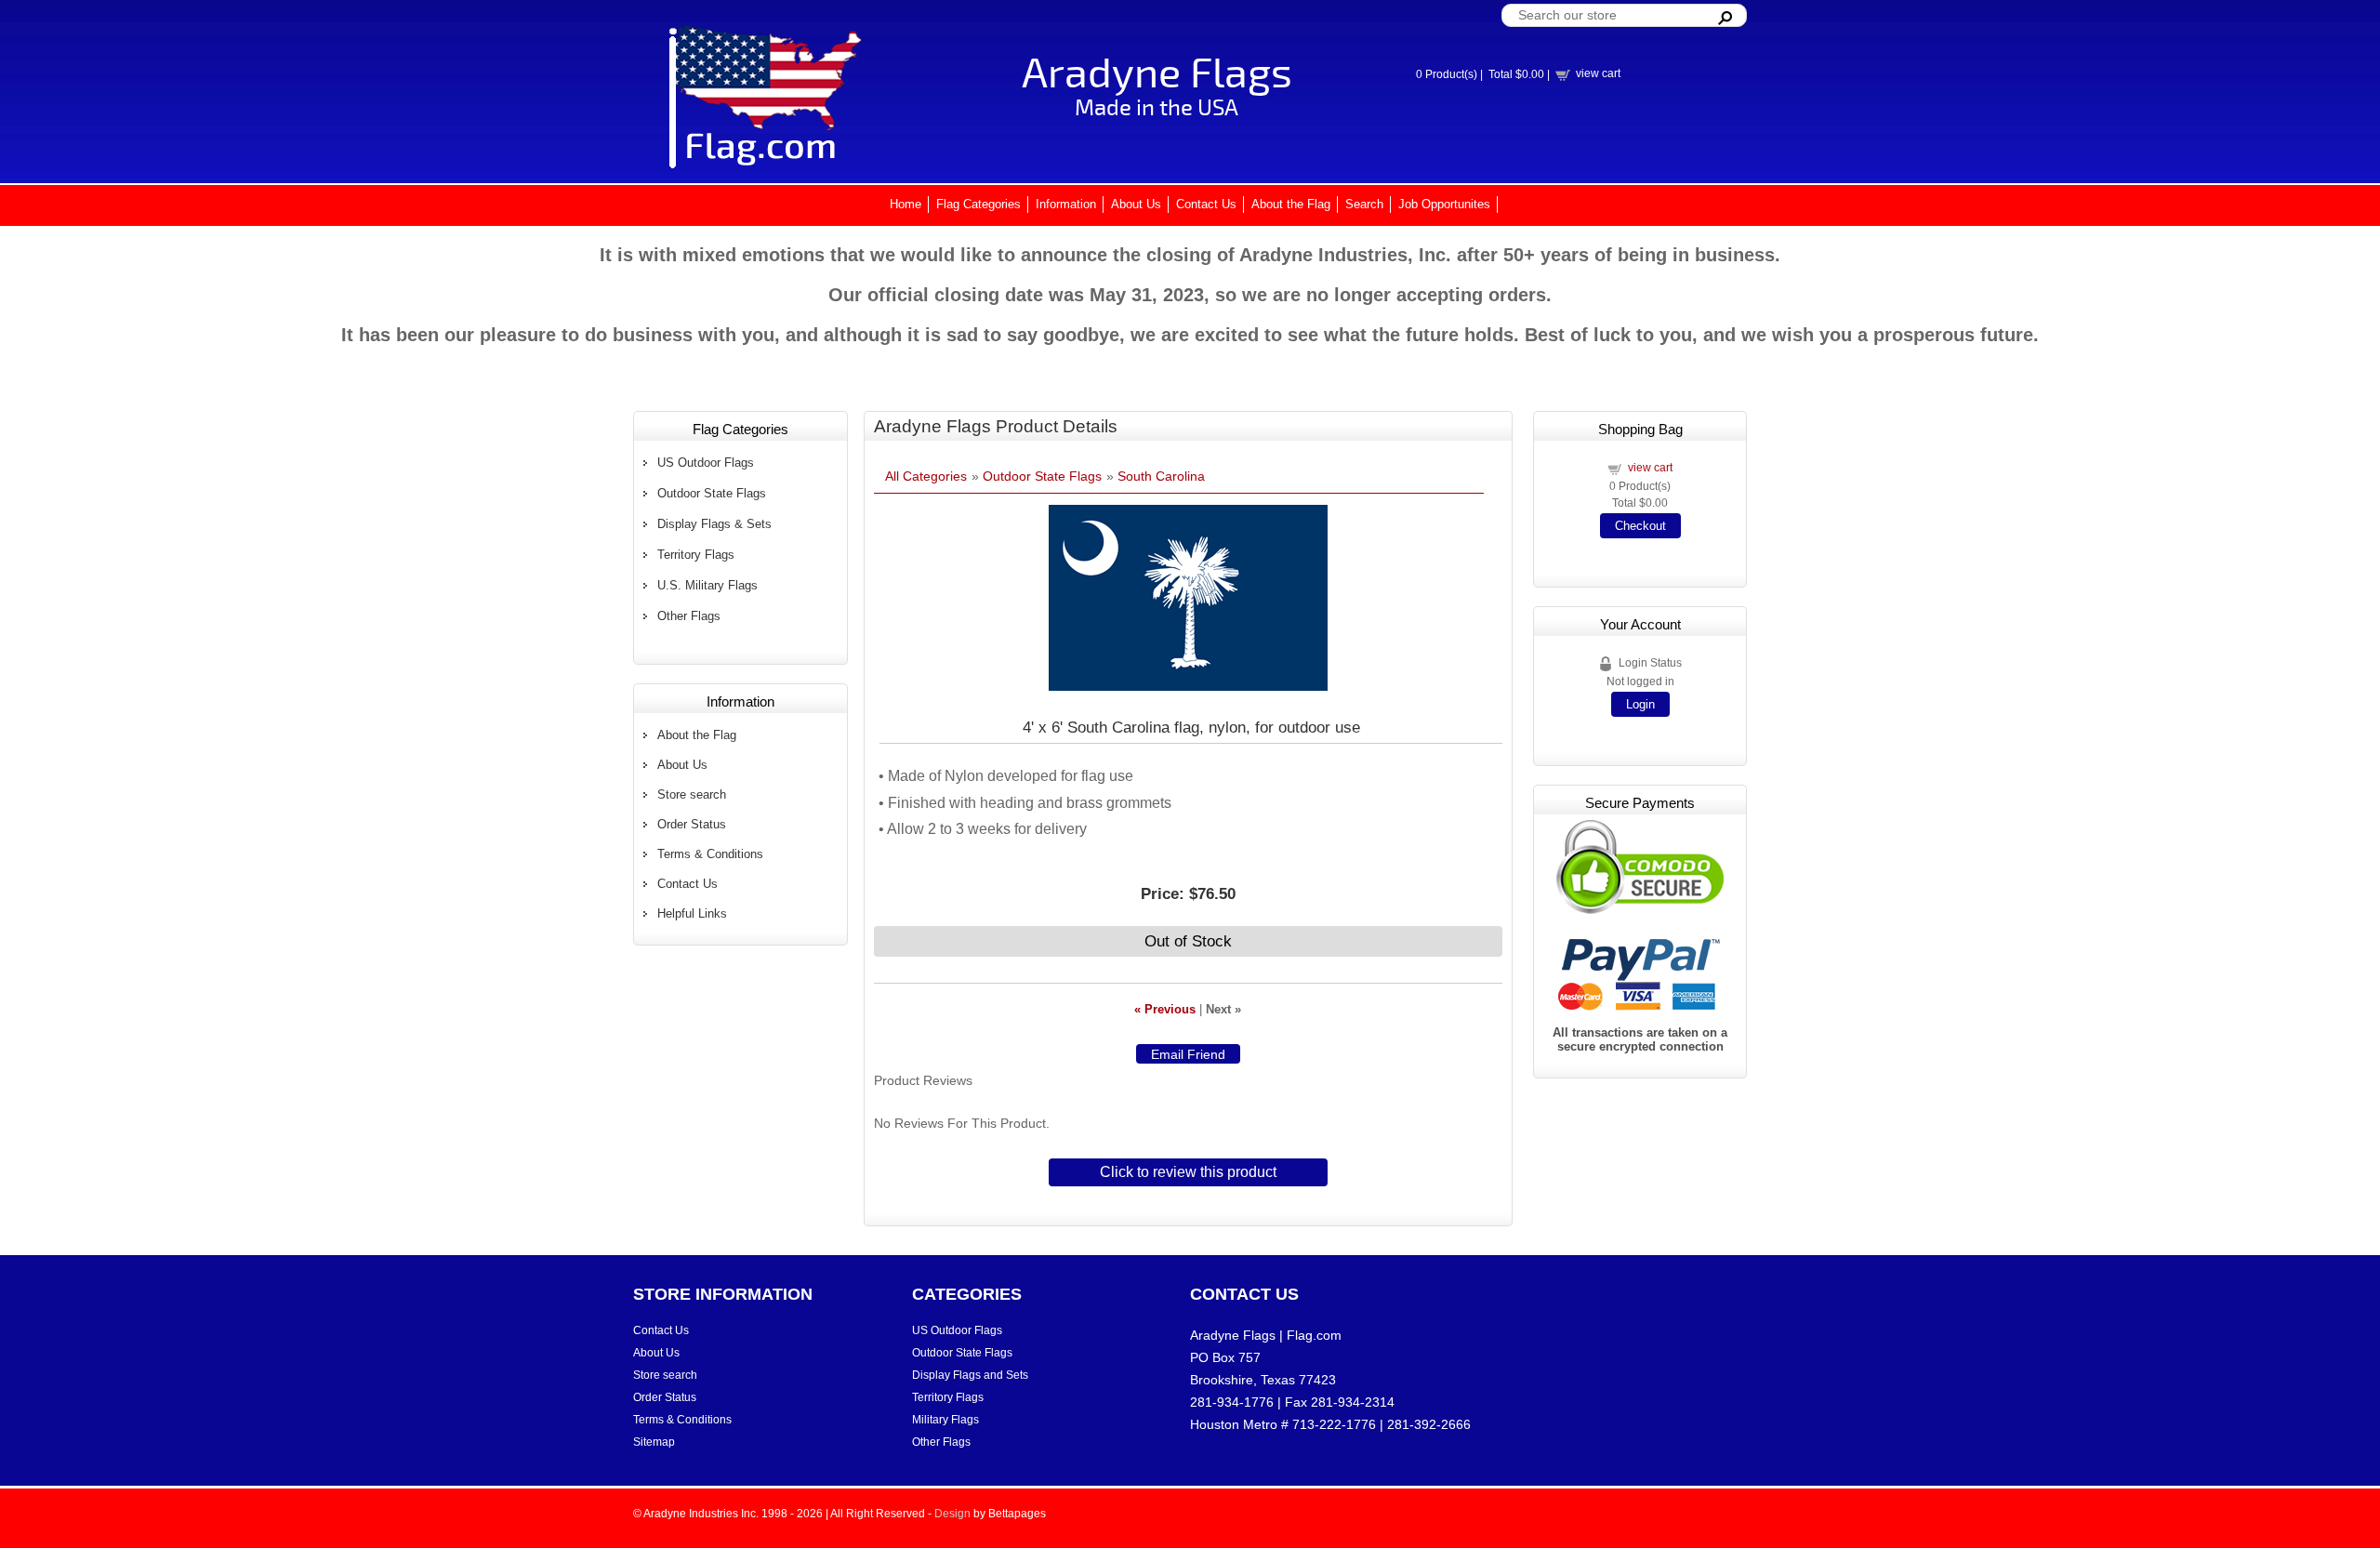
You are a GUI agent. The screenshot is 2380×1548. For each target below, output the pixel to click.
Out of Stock (1188, 941)
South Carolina (1161, 476)
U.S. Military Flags (707, 585)
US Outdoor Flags (706, 463)
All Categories (926, 476)
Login (1640, 704)
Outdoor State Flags (712, 493)
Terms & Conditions (710, 854)
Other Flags (689, 616)
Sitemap (654, 1442)
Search (1364, 204)
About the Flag (1291, 204)
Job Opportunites (1444, 204)
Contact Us (1206, 204)
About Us (1136, 204)
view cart (1598, 73)
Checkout (1640, 526)
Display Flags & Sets (714, 524)
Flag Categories (978, 204)
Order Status (692, 824)
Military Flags (945, 1420)
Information (1066, 204)
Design (952, 1514)
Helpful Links (692, 913)
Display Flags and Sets (970, 1375)
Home (906, 204)
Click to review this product (1188, 1172)
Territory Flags (696, 555)
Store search (692, 794)
